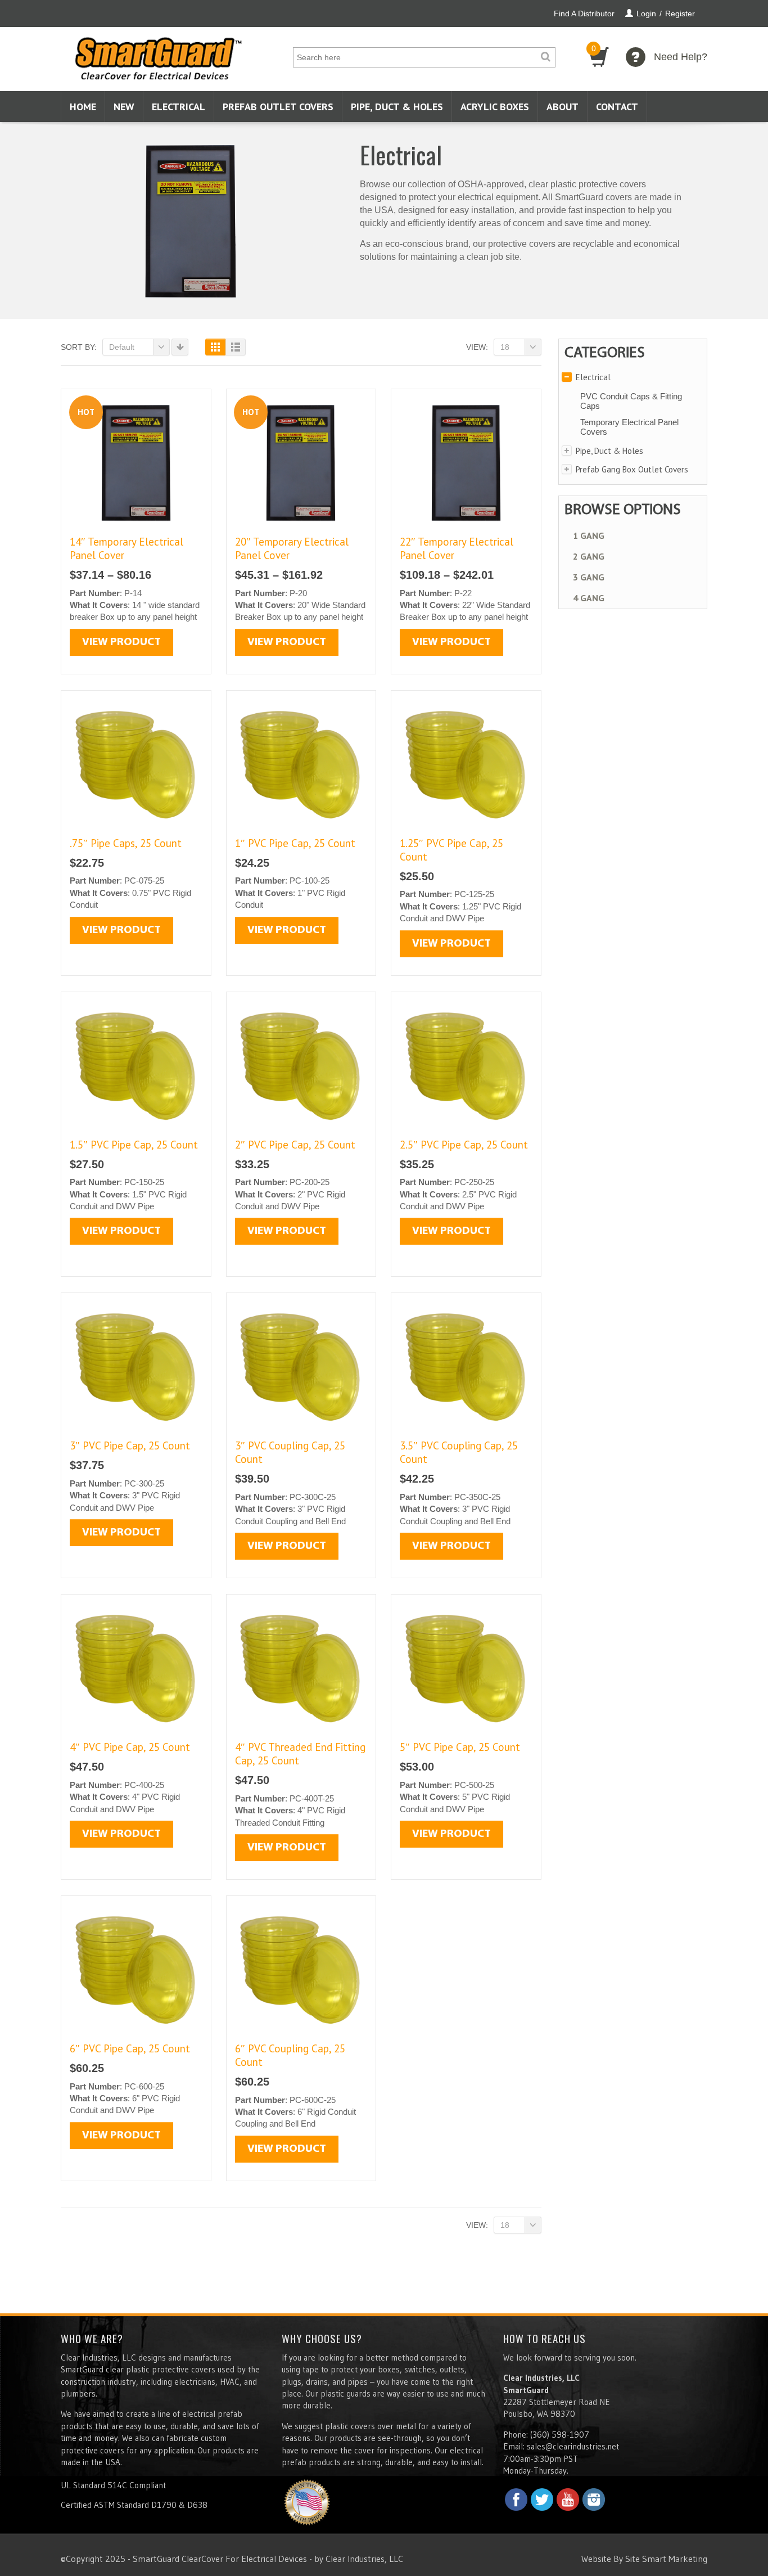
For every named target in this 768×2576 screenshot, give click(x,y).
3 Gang (589, 577)
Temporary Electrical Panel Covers (629, 427)
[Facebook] (516, 2500)
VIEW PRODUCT (121, 642)
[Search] (545, 57)
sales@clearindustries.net (573, 2446)
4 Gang (589, 598)
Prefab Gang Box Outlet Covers (632, 469)
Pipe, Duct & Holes (397, 107)
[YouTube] (568, 2500)
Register (680, 13)
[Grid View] (215, 347)
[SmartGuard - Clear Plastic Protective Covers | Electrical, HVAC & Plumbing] (159, 55)
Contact (617, 107)
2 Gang (589, 556)
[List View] (236, 347)
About (563, 107)
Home (83, 107)
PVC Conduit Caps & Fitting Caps (631, 401)
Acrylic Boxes (495, 107)
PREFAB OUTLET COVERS (278, 107)
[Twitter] (542, 2500)
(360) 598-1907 (560, 2435)
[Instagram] (594, 2500)
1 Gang (589, 535)
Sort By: (79, 347)
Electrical (179, 107)
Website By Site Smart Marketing (644, 2559)
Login (646, 13)
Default (122, 347)
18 (505, 347)
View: (477, 347)
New (124, 107)
